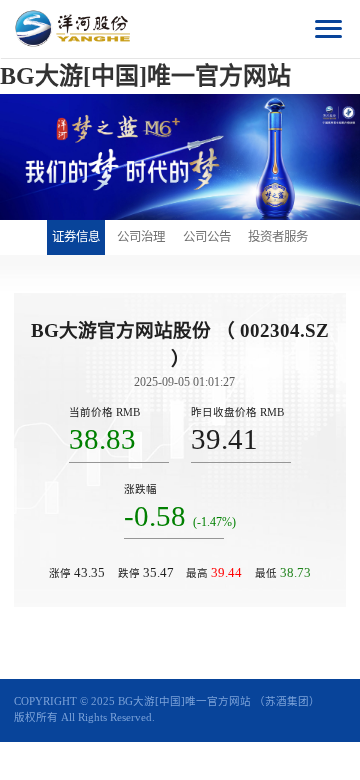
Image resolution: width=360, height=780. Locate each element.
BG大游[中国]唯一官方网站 (145, 76)
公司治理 (141, 237)
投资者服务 (278, 237)
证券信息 (76, 237)
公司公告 (207, 237)
